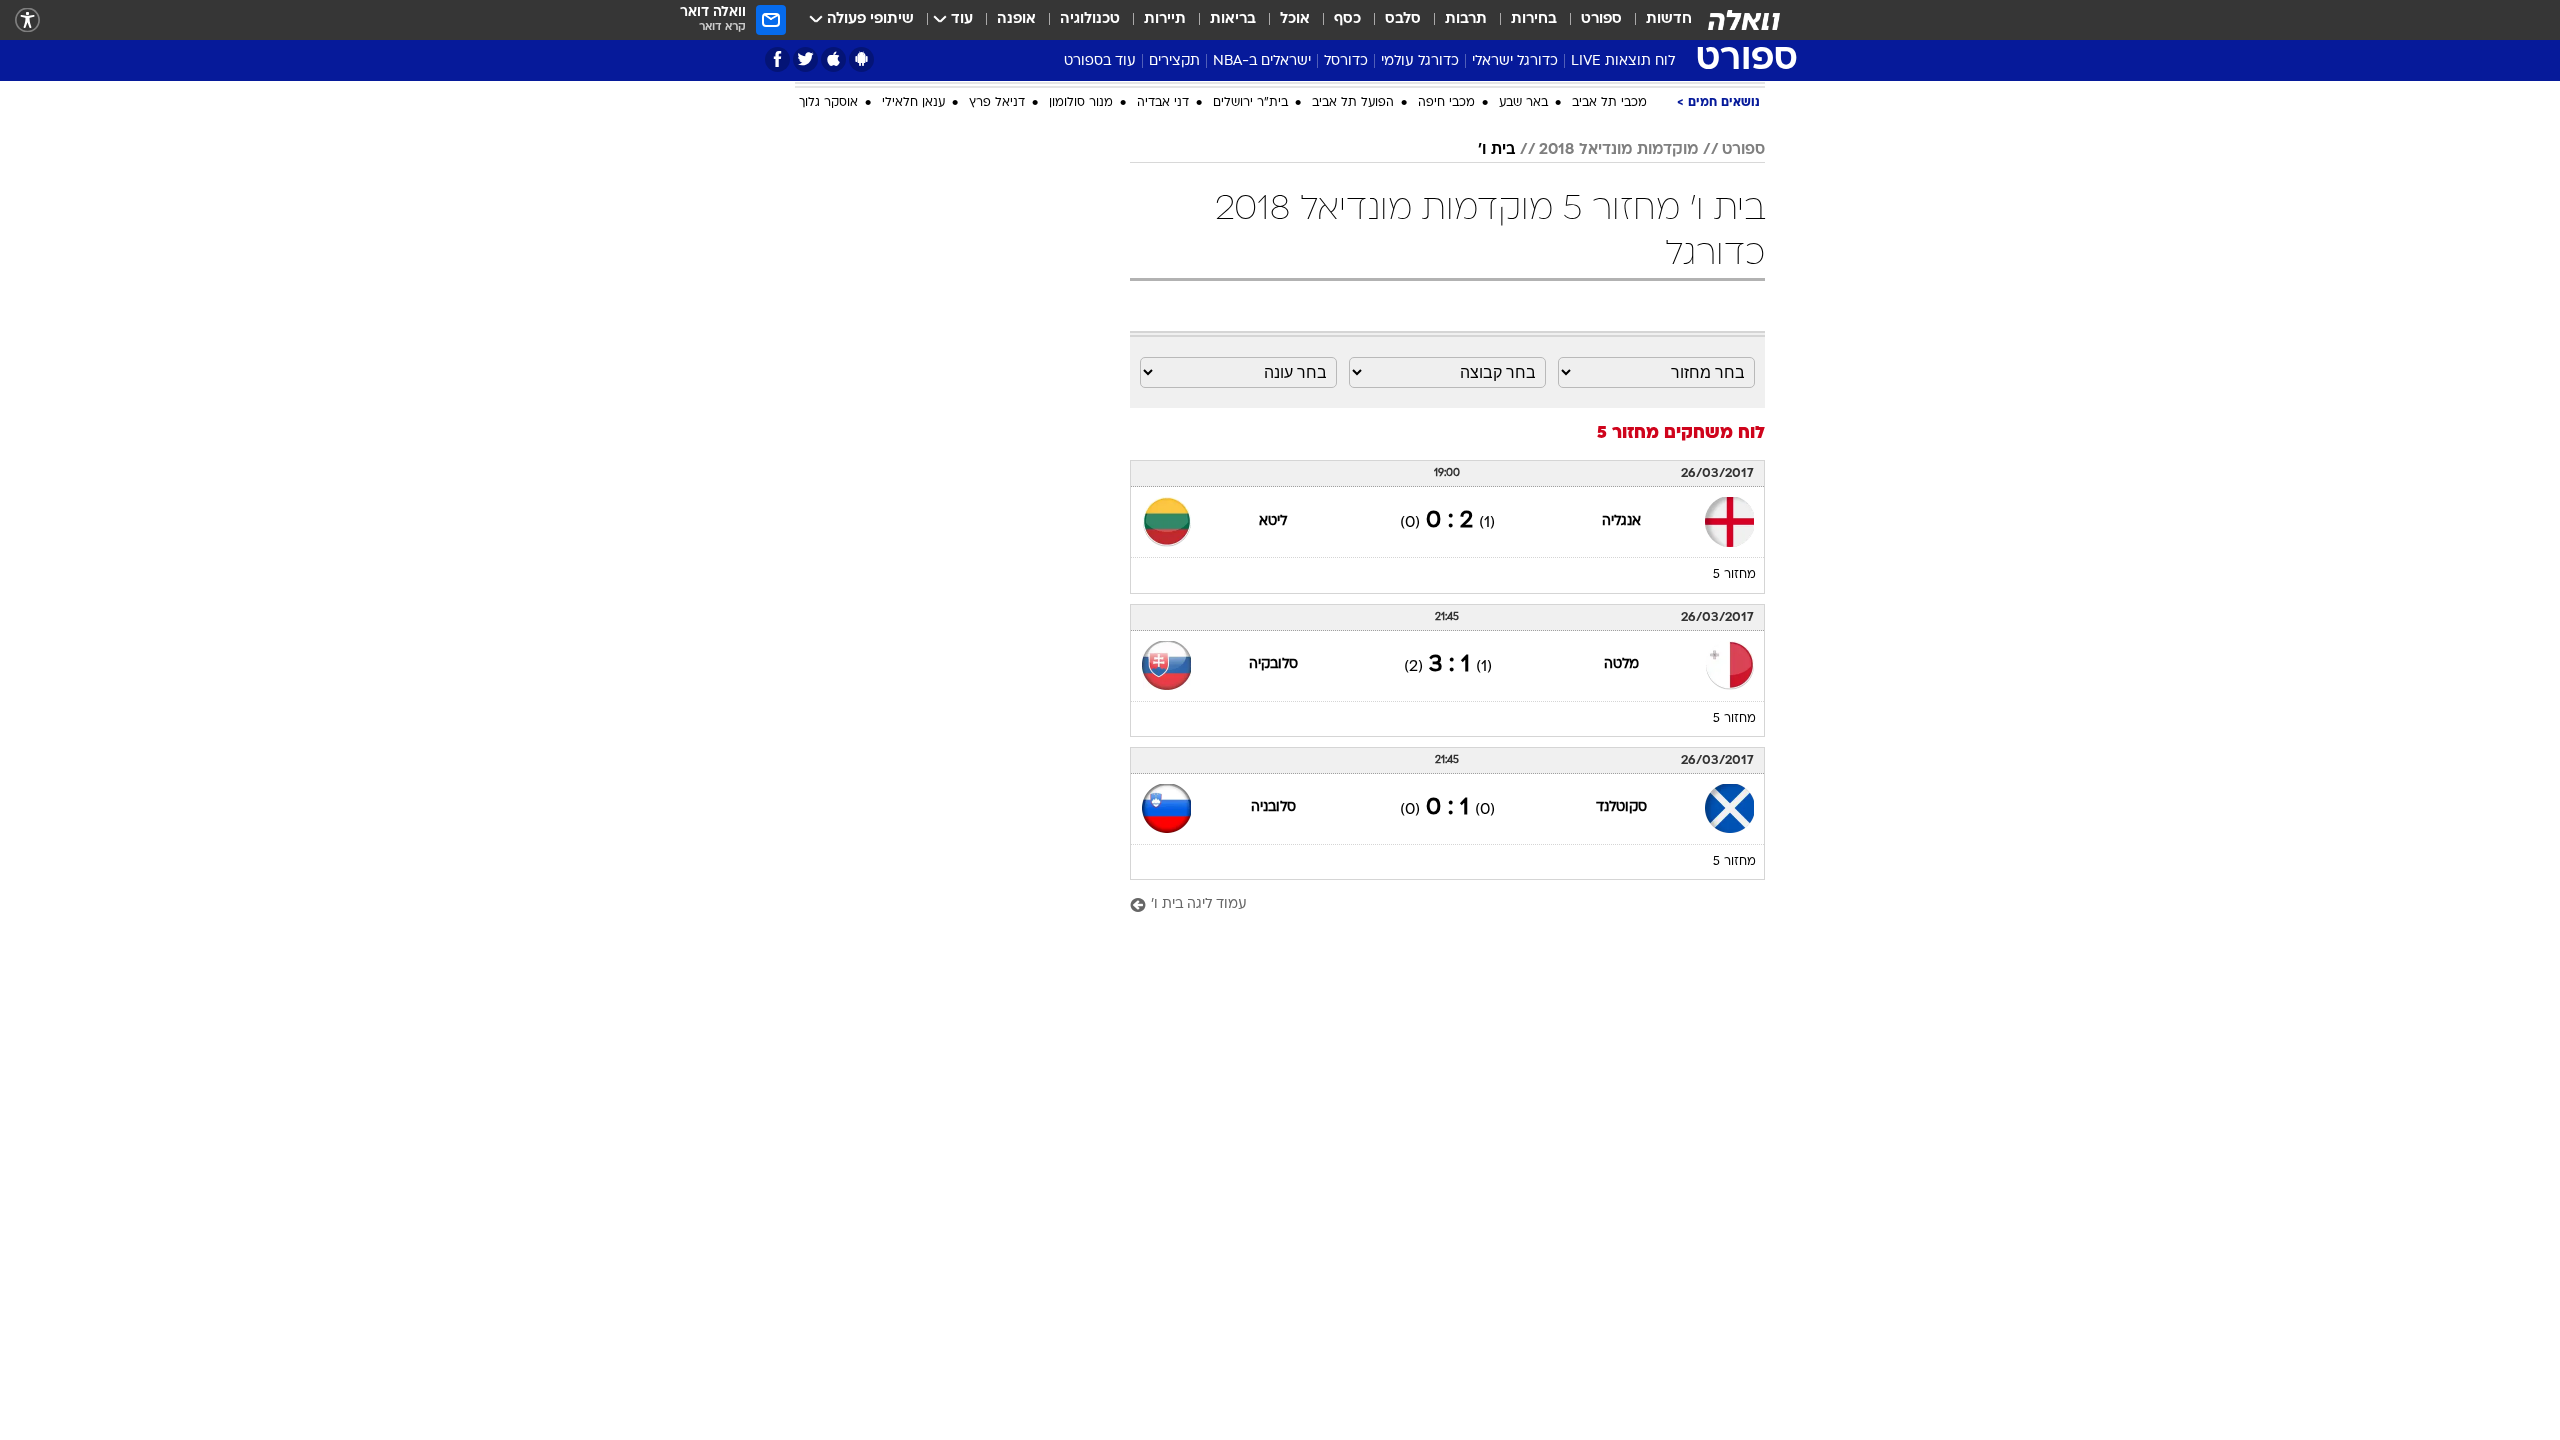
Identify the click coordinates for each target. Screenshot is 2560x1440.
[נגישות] (27, 20)
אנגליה (1621, 521)
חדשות (1669, 19)
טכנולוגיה (1090, 19)
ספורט (1601, 19)
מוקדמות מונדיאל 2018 (1618, 150)
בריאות (1233, 19)
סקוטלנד (1621, 807)
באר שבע (1523, 103)
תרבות (1466, 19)
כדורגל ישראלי (1515, 61)
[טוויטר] (805, 59)
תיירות (1165, 19)
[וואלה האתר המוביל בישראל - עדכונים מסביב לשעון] (1744, 20)
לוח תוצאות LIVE (1623, 61)
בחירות (1534, 19)
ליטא (1273, 521)
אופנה (1016, 19)
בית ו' (1496, 150)
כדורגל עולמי (1420, 61)
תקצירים (1174, 61)
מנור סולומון (1081, 103)
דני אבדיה (1163, 103)
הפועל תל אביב (1353, 103)
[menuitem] (1657, 20)
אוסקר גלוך (828, 103)
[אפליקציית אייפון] (833, 59)
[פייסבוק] (777, 59)
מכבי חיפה (1446, 103)
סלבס (1403, 19)
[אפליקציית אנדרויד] (861, 59)
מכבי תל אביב (1609, 103)
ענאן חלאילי (913, 103)
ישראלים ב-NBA (1262, 61)
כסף (1347, 19)
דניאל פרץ (997, 103)
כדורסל (1346, 61)
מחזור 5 (1734, 575)
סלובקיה (1273, 664)
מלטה (1621, 664)
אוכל (1295, 19)
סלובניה (1273, 807)
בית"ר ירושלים (1250, 103)
